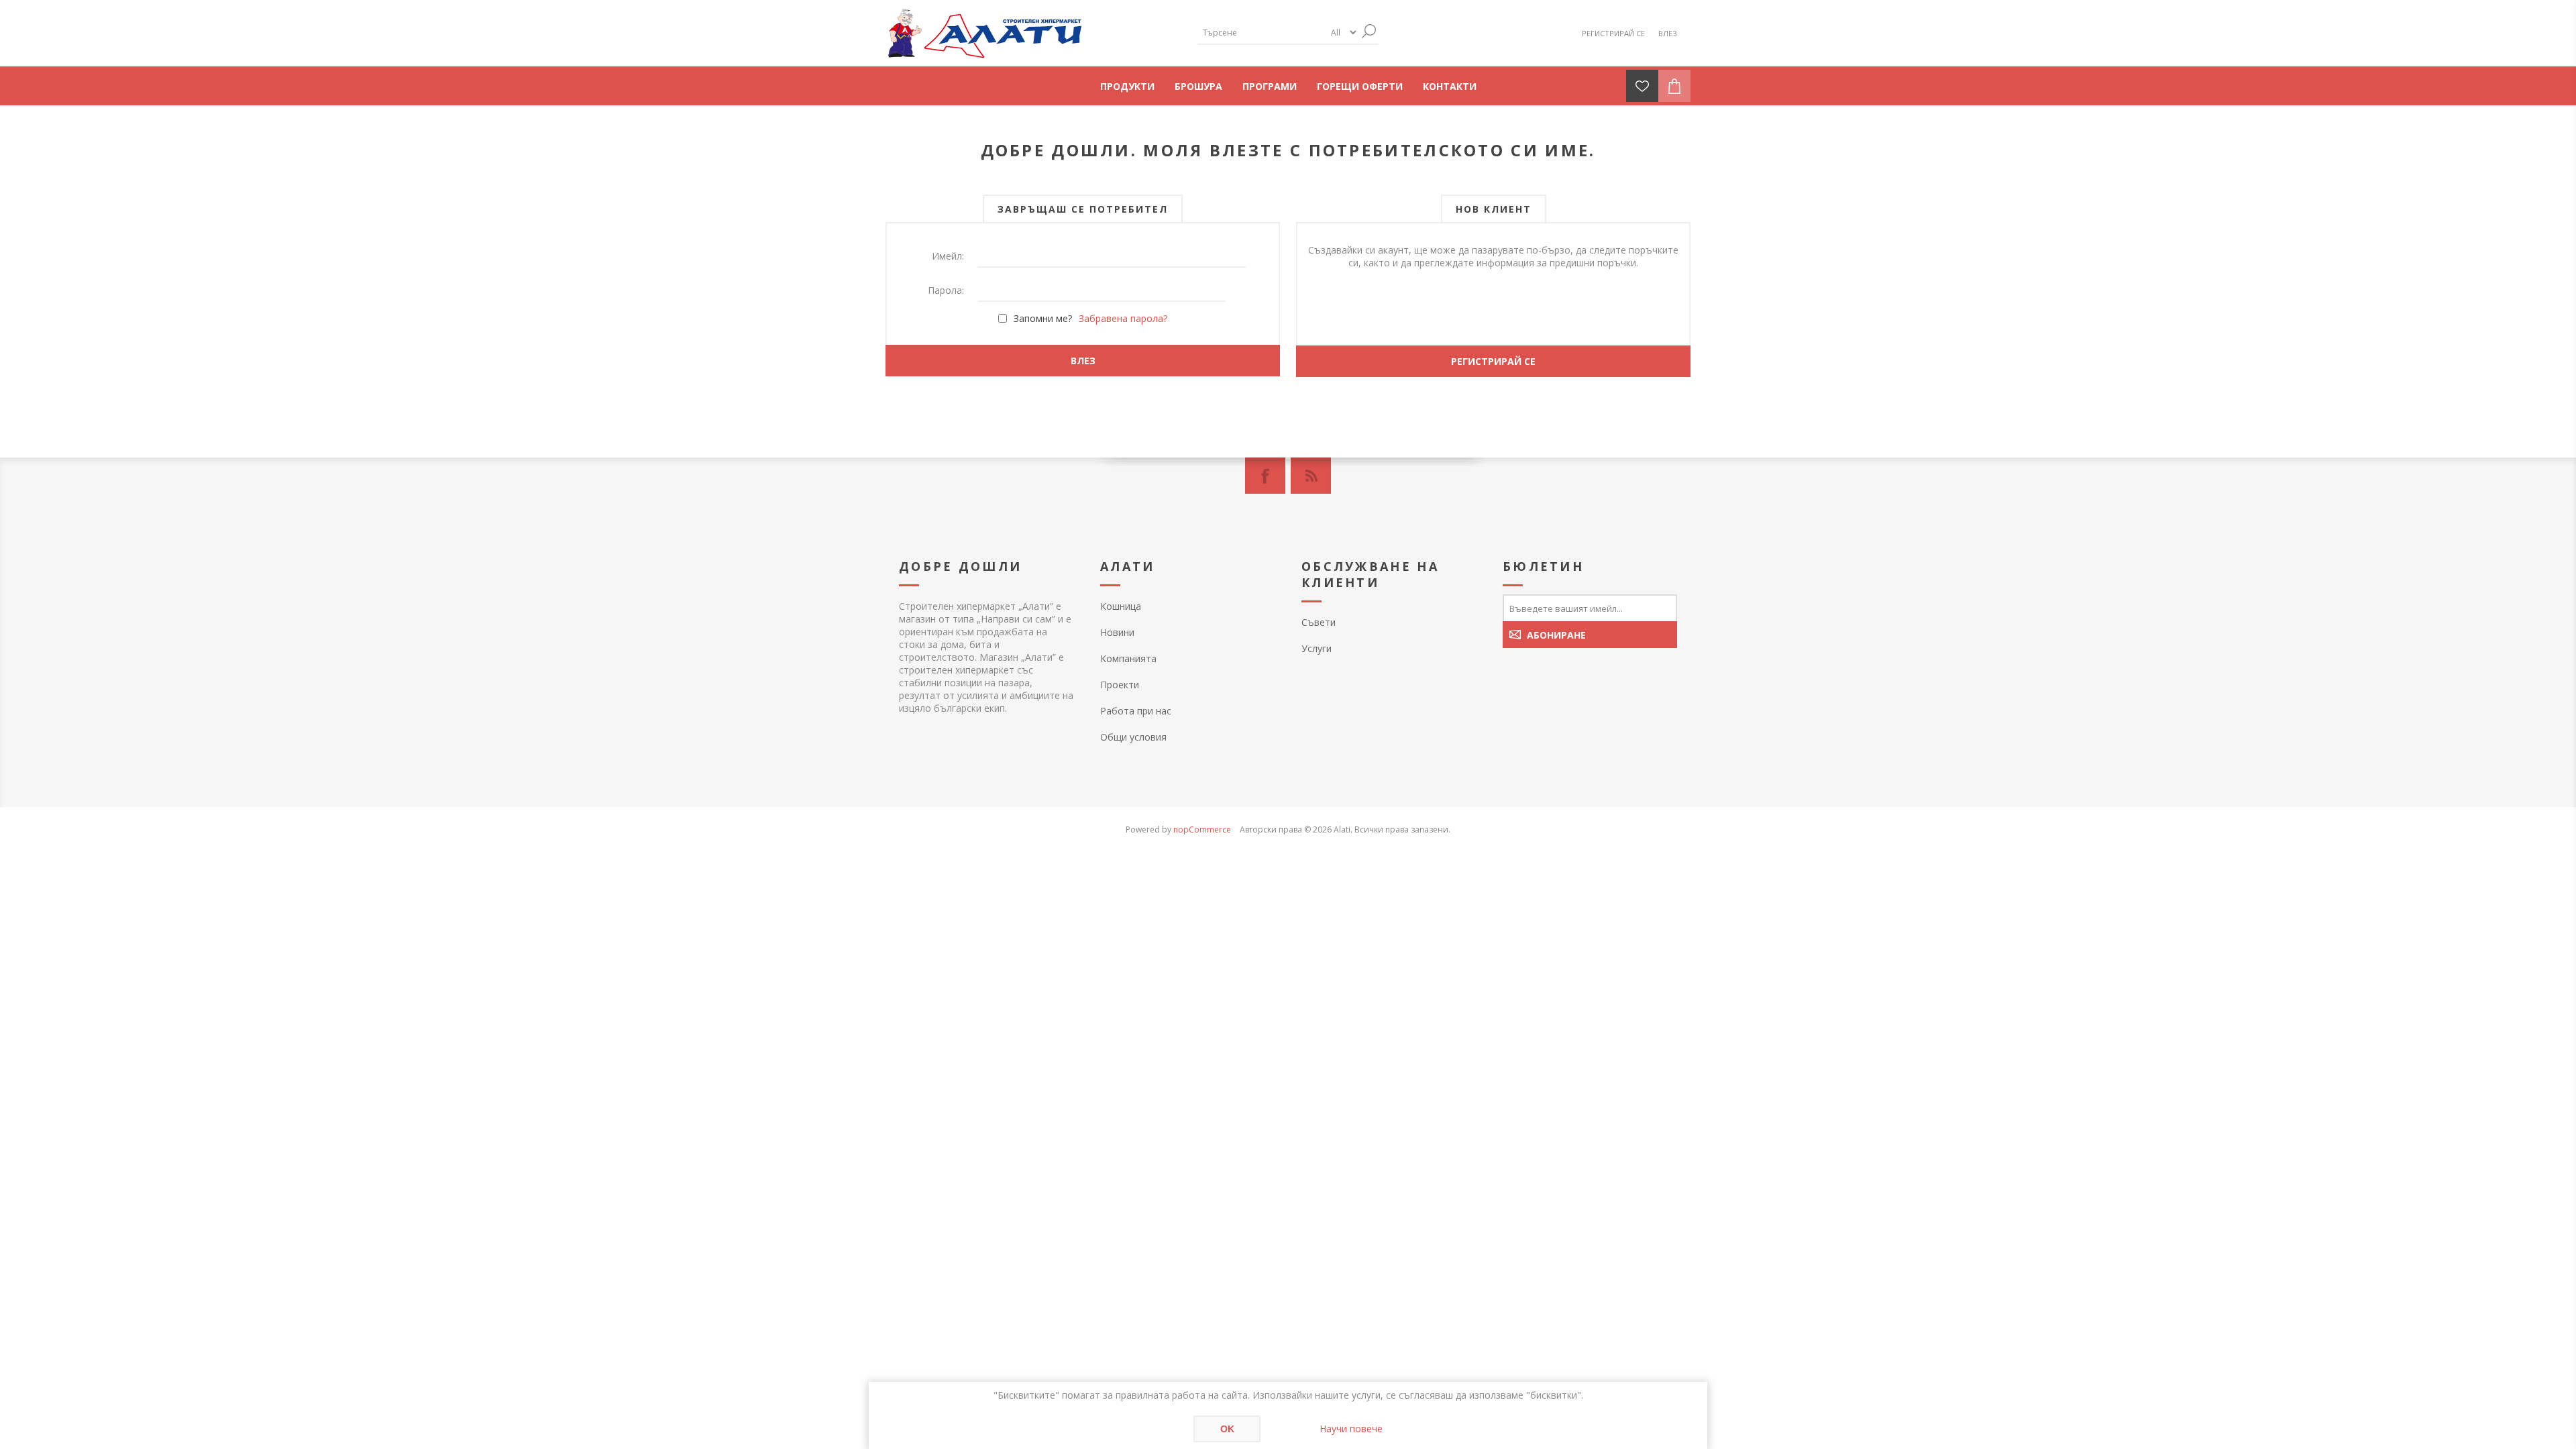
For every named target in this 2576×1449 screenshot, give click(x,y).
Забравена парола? (1123, 318)
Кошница (1121, 606)
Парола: (946, 290)
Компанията (1128, 658)
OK (1227, 1429)
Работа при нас (1136, 711)
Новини (1117, 632)
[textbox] (1261, 33)
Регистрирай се (1613, 33)
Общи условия (1133, 737)
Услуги (1317, 648)
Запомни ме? (1043, 318)
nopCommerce (1202, 829)
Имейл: (948, 256)
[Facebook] (1265, 476)
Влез (1668, 33)
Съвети (1319, 622)
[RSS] (1311, 476)
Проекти (1120, 685)
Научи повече (1351, 1429)
